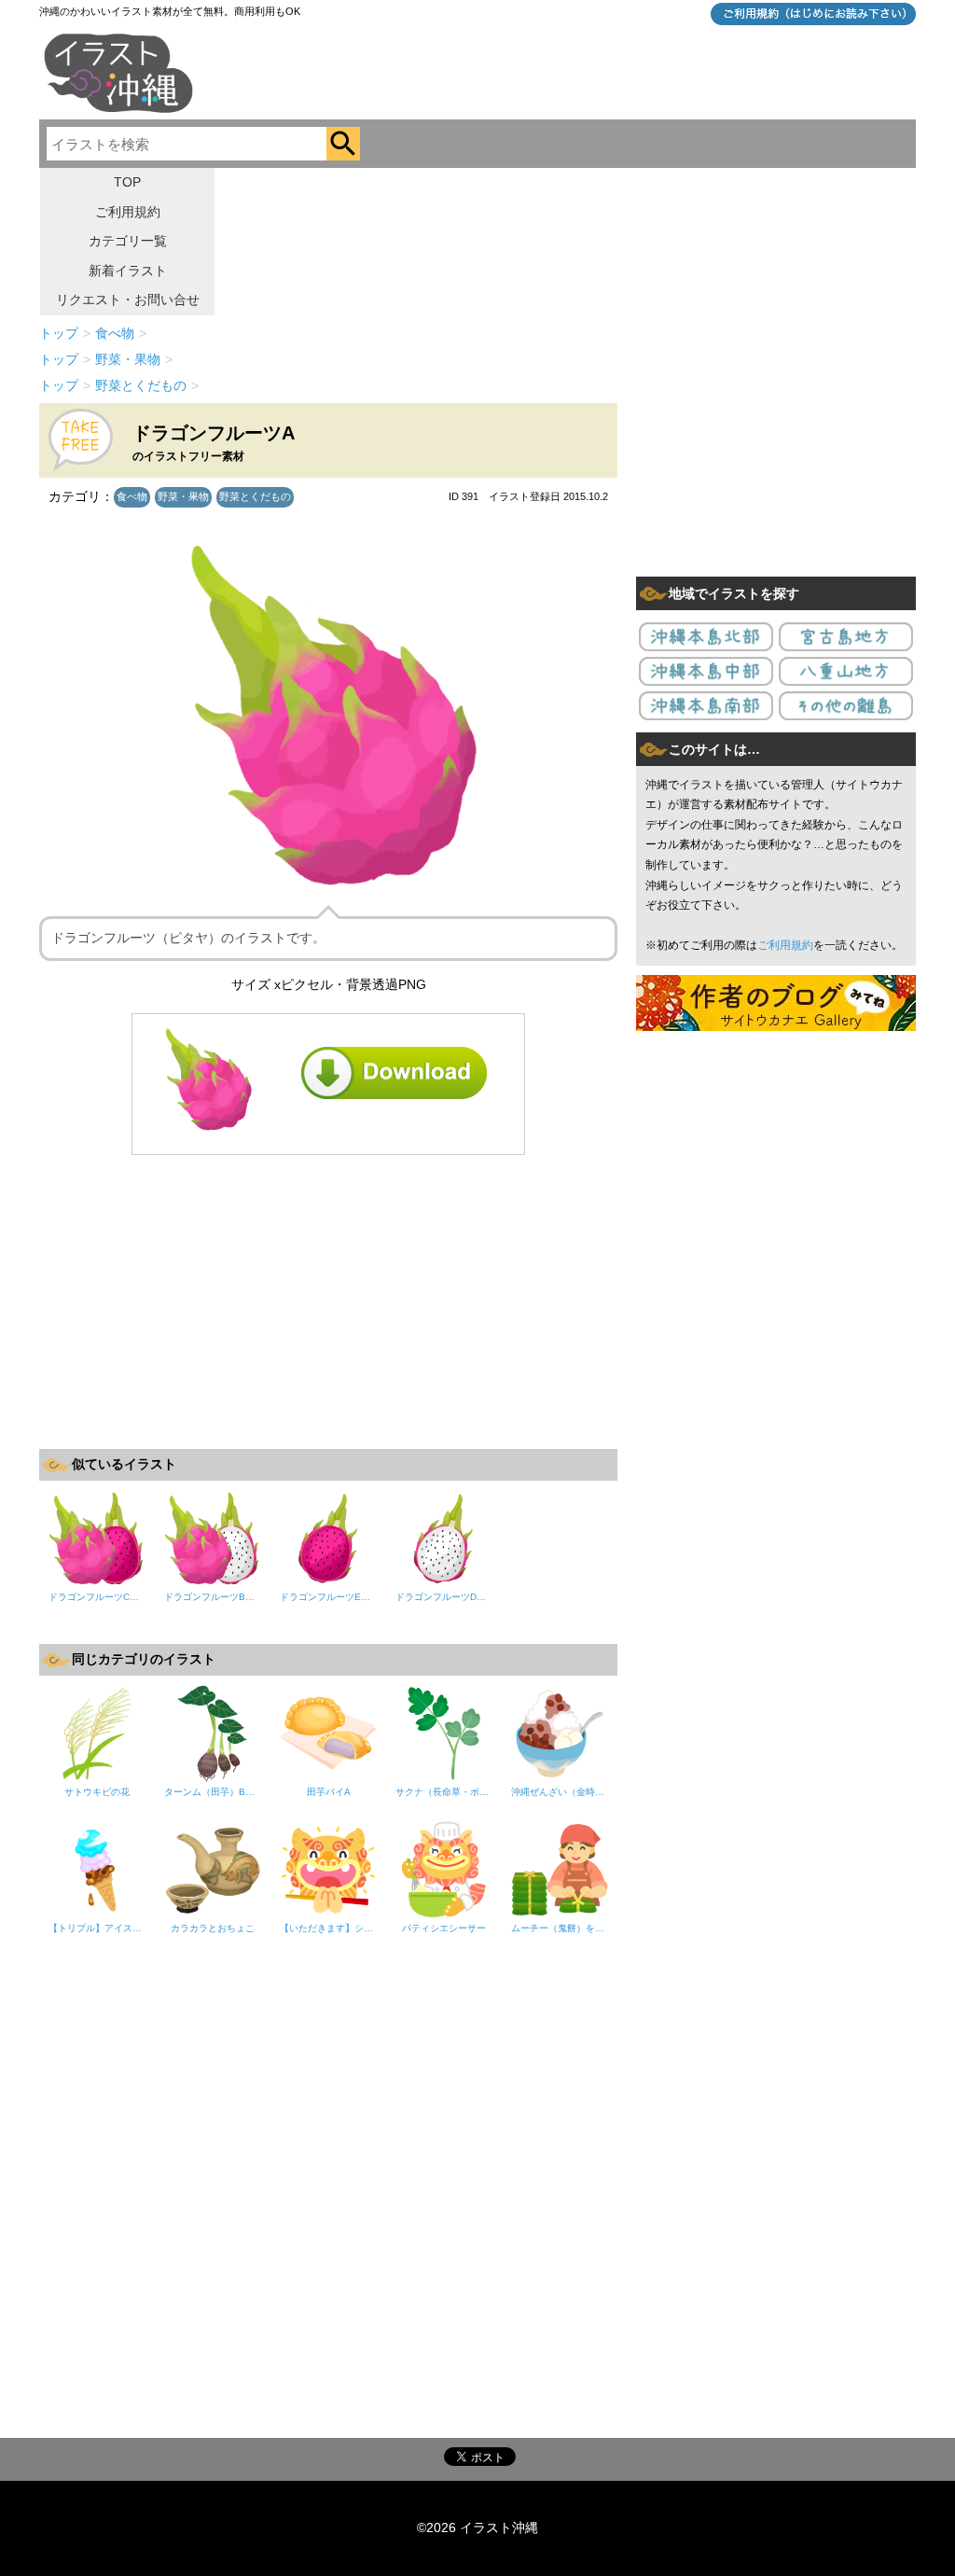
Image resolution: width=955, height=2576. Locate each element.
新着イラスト (128, 271)
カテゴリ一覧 (128, 241)
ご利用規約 (128, 212)
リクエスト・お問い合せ (128, 299)
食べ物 (132, 496)
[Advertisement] (328, 1300)
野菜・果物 (183, 496)
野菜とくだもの (255, 496)
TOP (127, 182)
